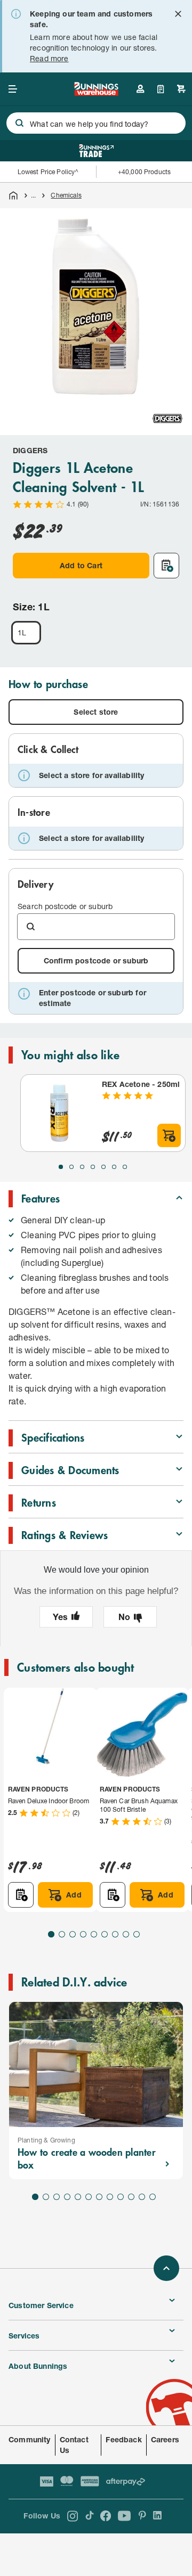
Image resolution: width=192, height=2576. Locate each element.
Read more (49, 58)
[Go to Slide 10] (131, 2197)
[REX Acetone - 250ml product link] (59, 1113)
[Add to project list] (166, 566)
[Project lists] (161, 89)
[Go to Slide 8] (126, 1934)
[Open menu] (13, 89)
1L (22, 632)
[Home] (13, 195)
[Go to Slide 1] (61, 1167)
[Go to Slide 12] (153, 2197)
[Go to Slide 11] (142, 2197)
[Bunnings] (96, 92)
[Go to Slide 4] (93, 1167)
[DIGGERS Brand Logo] (167, 419)
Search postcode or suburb (65, 906)
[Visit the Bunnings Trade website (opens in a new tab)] (96, 151)
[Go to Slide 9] (137, 1934)
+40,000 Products (144, 172)
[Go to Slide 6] (114, 1167)
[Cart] (181, 89)
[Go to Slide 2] (71, 1167)
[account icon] (140, 89)
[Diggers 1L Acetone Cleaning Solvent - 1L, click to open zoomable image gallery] (96, 304)
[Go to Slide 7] (125, 1167)
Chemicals (66, 195)
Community (30, 2439)
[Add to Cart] (169, 1135)
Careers (165, 2439)
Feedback (123, 2439)
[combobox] (96, 123)
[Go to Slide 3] (82, 1167)
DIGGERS (30, 450)
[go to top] (166, 2268)
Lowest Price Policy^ (48, 172)
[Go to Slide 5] (103, 1167)
